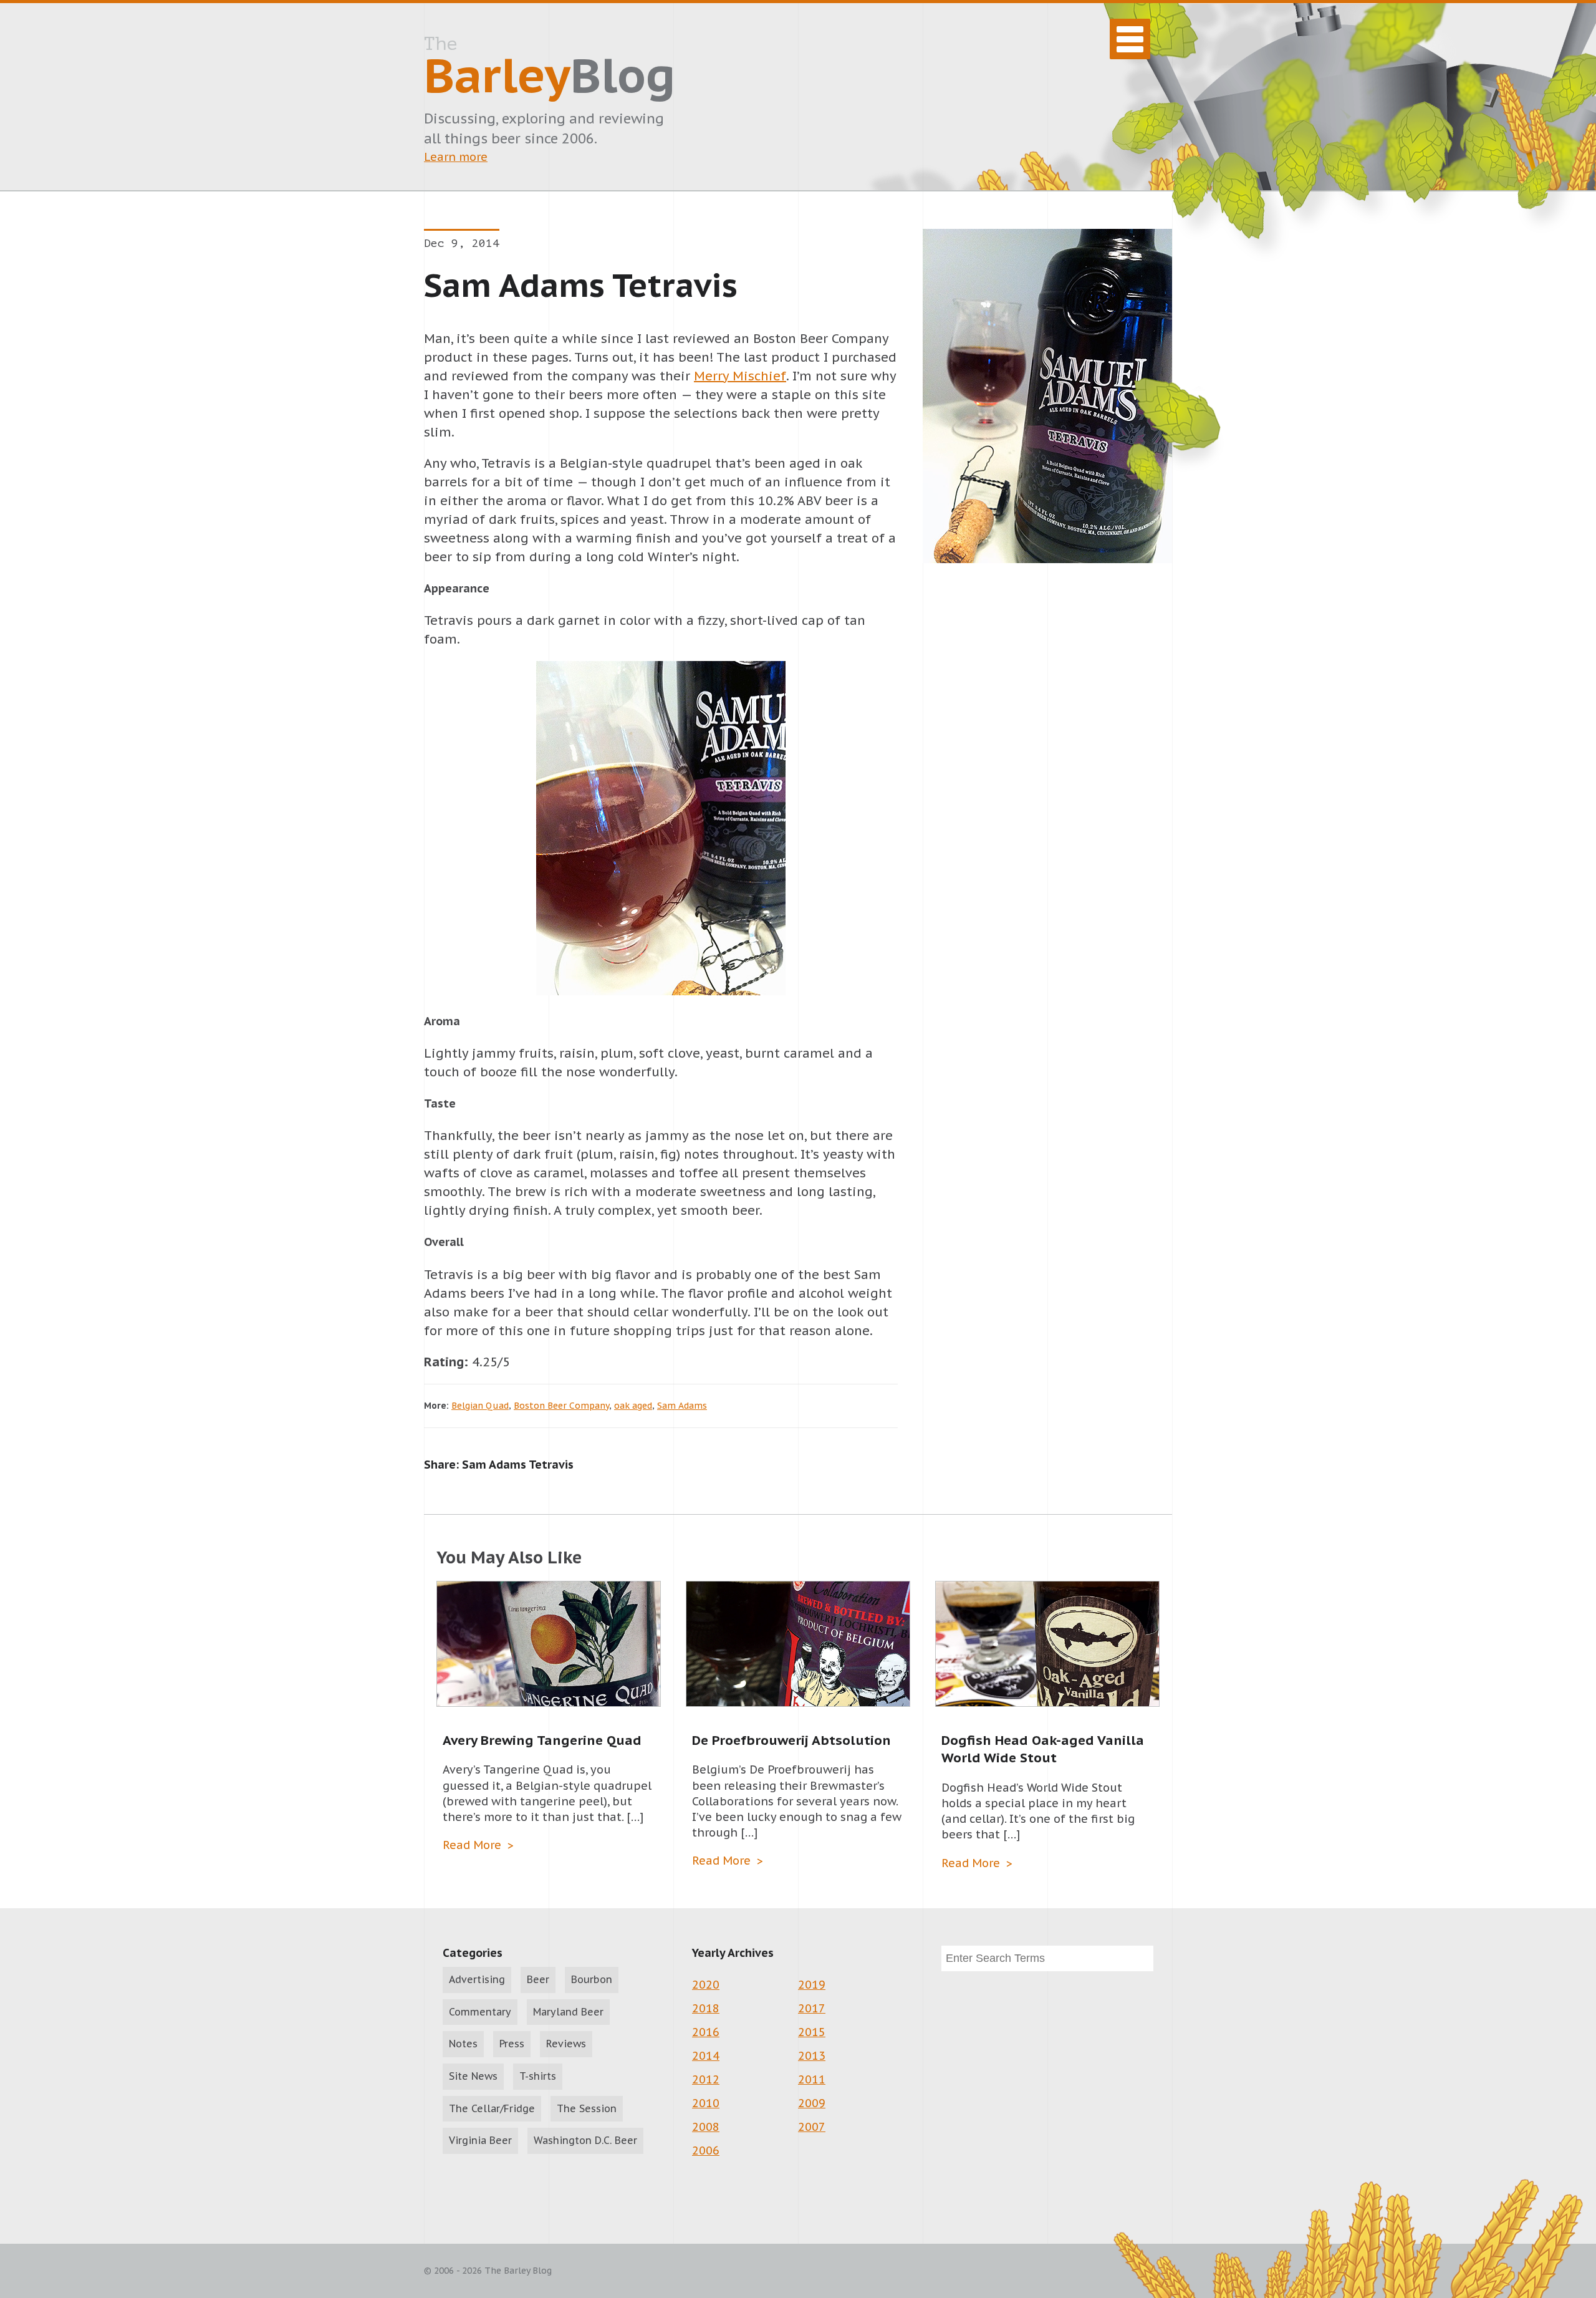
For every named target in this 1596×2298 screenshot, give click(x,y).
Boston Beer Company (561, 1406)
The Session (587, 2108)
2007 (812, 2127)
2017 (812, 2008)
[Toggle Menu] (1130, 39)
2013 (812, 2056)
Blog (550, 69)
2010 (706, 2103)
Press (512, 2044)
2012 (706, 2079)
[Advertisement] (1047, 1021)
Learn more (456, 157)
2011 (812, 2079)
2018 (706, 2008)
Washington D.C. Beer (585, 2140)
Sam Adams (682, 1406)
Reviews (566, 2044)
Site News (473, 2076)
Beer (538, 1979)
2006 (706, 2151)
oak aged (633, 1406)
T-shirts (538, 2076)
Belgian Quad (480, 1406)
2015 (812, 2032)
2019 (812, 1985)
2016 (706, 2032)
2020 (706, 1985)
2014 (706, 2056)
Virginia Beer (480, 2140)
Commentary (480, 2012)
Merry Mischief (740, 376)
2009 (812, 2103)
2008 (706, 2127)
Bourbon (592, 1979)
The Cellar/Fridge (492, 2108)
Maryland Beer (568, 2012)
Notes (463, 2044)
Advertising (477, 1979)
